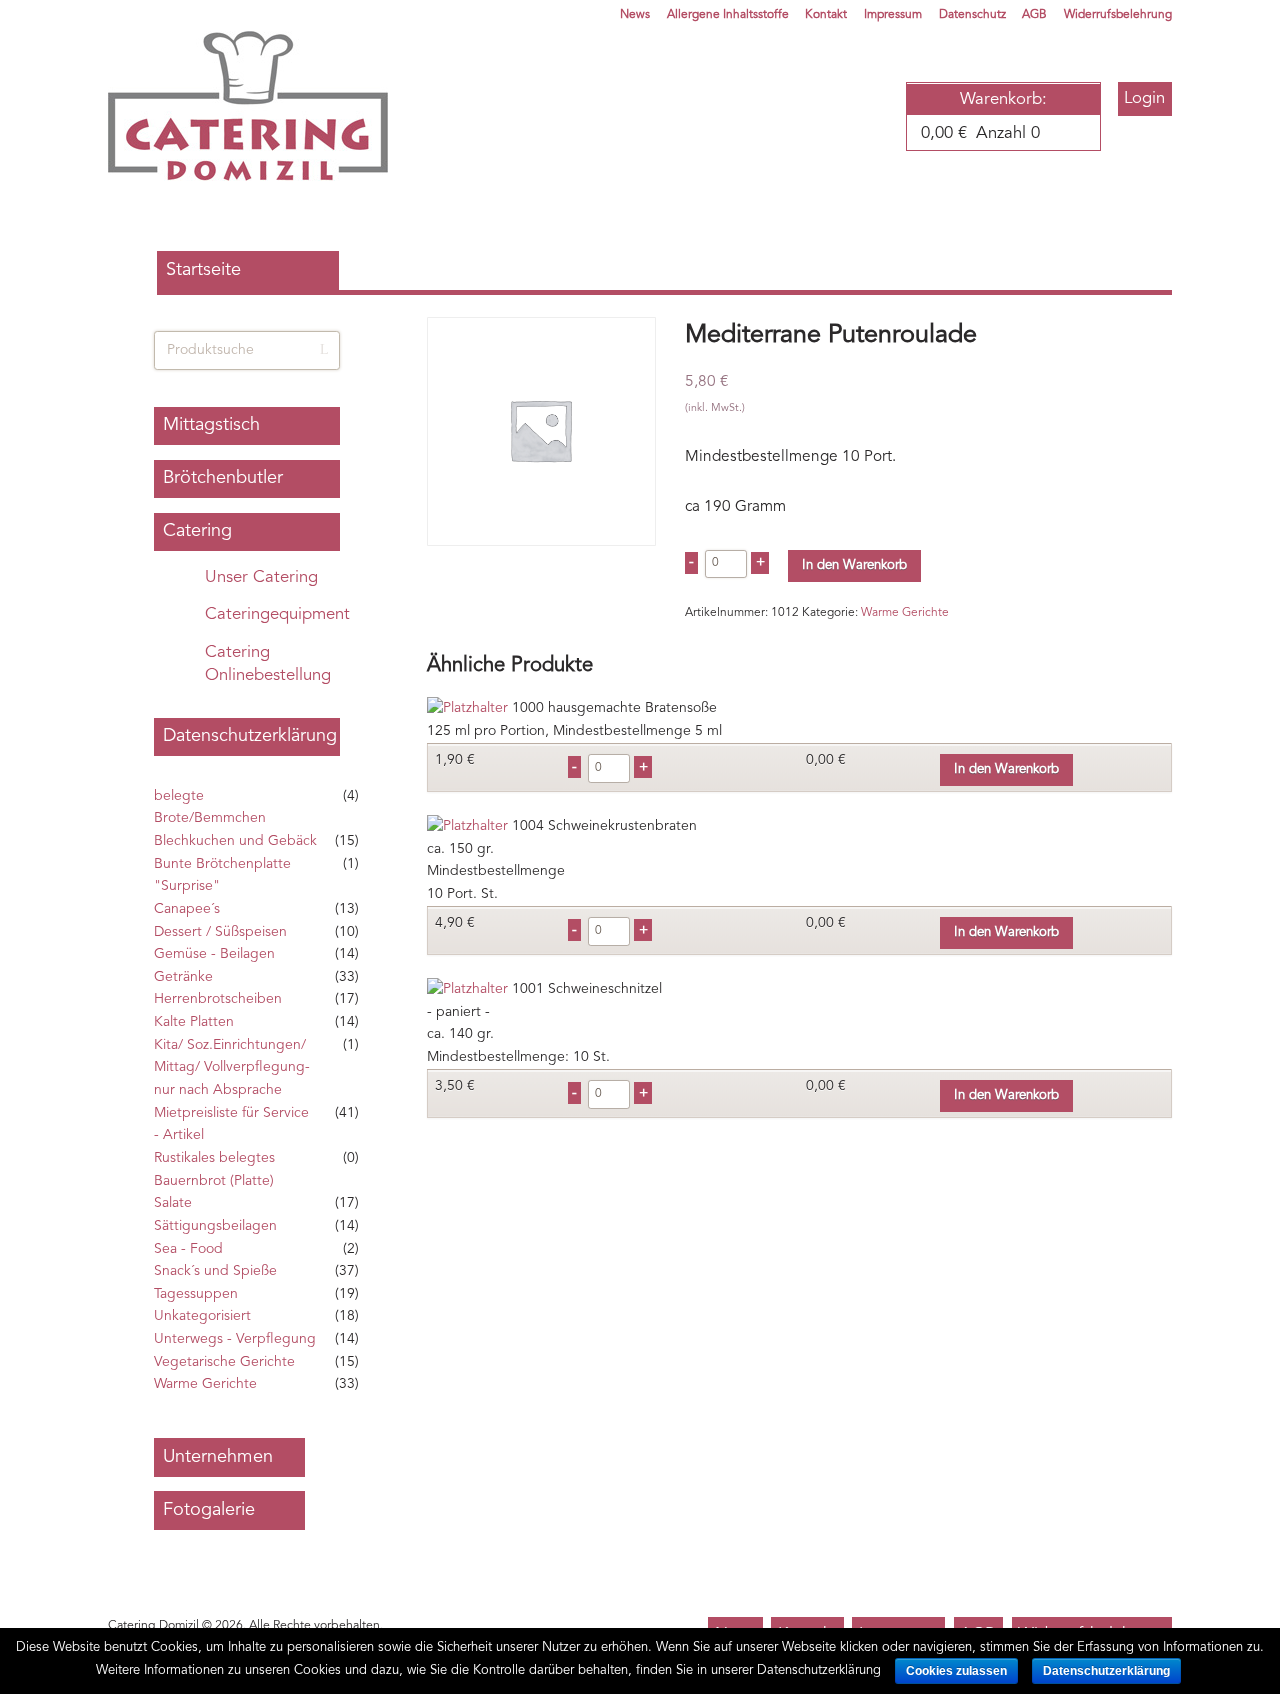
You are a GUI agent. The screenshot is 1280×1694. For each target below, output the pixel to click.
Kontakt (826, 15)
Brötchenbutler (223, 478)
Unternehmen (218, 1457)
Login (1144, 98)
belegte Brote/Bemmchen (210, 807)
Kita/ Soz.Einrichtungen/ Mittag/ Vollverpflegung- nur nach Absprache (232, 1067)
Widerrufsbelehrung (1118, 15)
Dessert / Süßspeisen (220, 932)
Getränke (183, 977)
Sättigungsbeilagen (215, 1226)
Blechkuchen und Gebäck (235, 841)
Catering (197, 531)
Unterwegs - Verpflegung (235, 1339)
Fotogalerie (209, 1510)
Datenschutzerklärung (250, 736)
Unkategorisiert (202, 1316)
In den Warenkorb (854, 565)
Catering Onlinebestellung (268, 664)
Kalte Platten (194, 1022)
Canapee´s (187, 909)
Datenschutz (972, 15)
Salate (173, 1203)
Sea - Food (188, 1249)
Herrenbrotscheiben (218, 999)
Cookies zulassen (956, 1671)
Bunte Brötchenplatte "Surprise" (222, 875)
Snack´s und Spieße (215, 1271)
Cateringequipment (277, 614)
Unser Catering (261, 577)
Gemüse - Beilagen (214, 954)
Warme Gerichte (905, 613)
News (635, 15)
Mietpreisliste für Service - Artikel (231, 1124)
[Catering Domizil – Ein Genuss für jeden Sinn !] (248, 106)
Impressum (893, 15)
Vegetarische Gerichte (224, 1362)
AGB (1034, 15)
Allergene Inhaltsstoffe (728, 15)
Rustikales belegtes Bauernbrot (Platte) (214, 1169)
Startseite (203, 270)
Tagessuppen (196, 1294)
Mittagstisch (211, 425)
